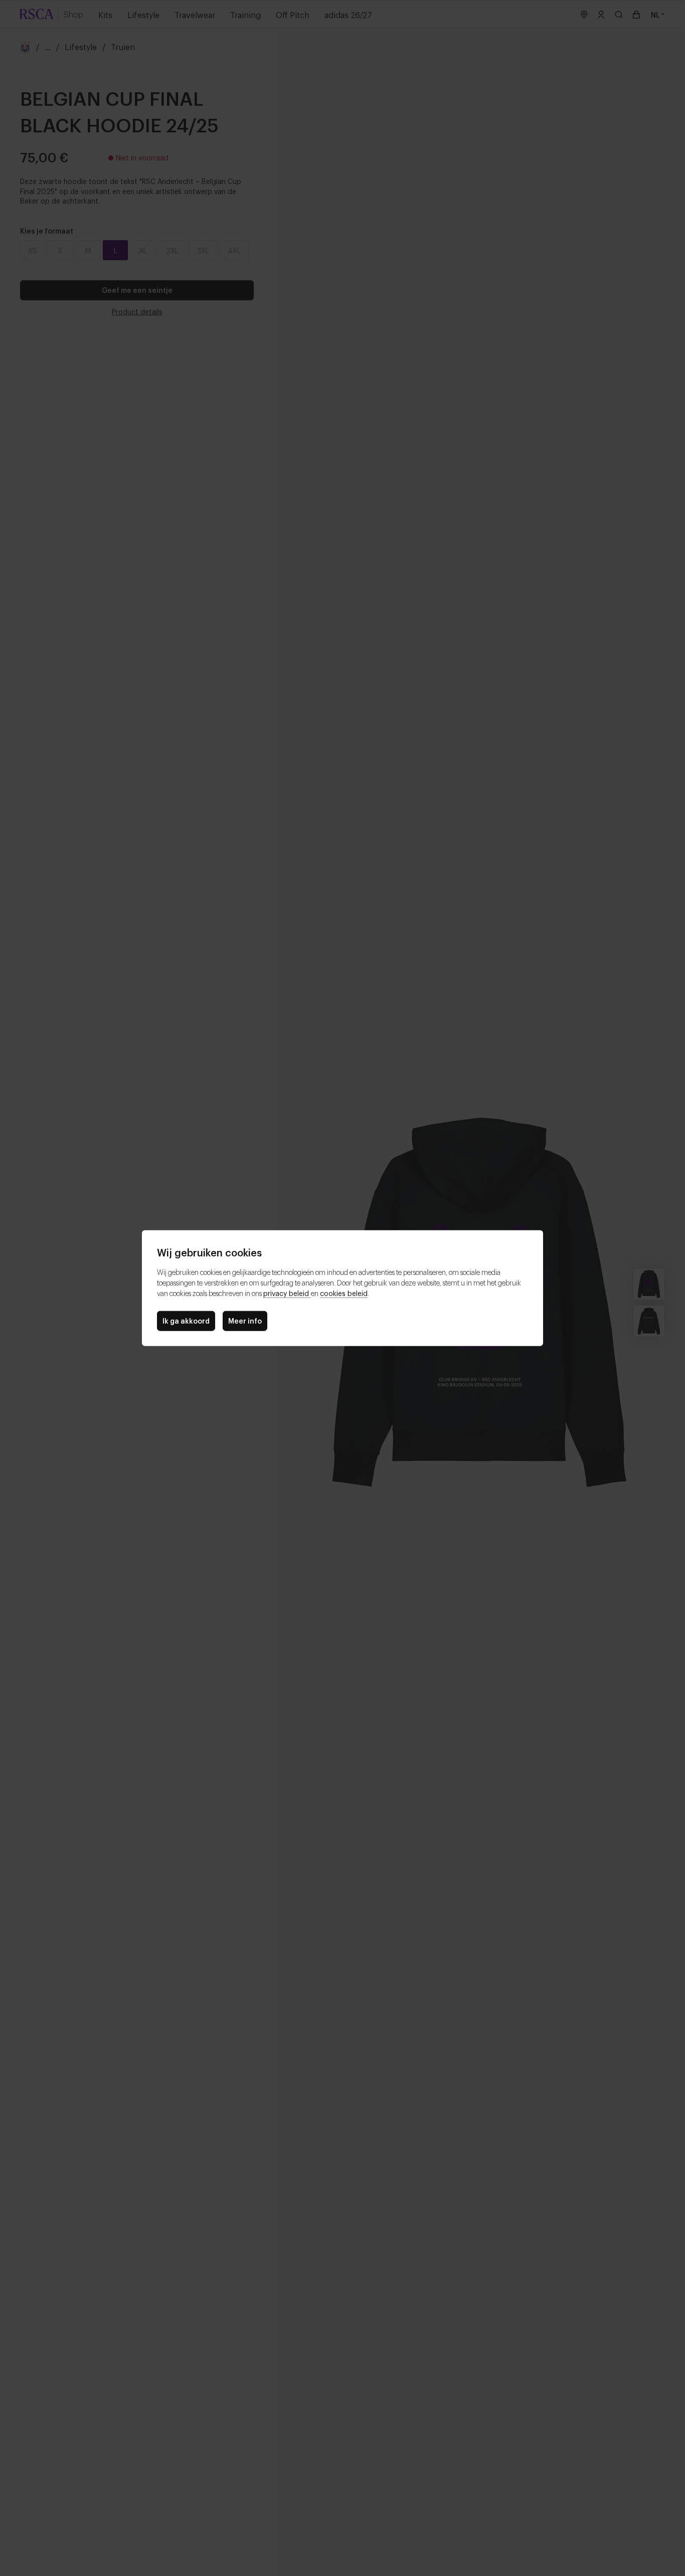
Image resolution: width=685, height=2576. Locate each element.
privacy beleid (287, 1293)
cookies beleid (344, 1293)
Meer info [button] (245, 1320)
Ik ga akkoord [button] (186, 1320)
